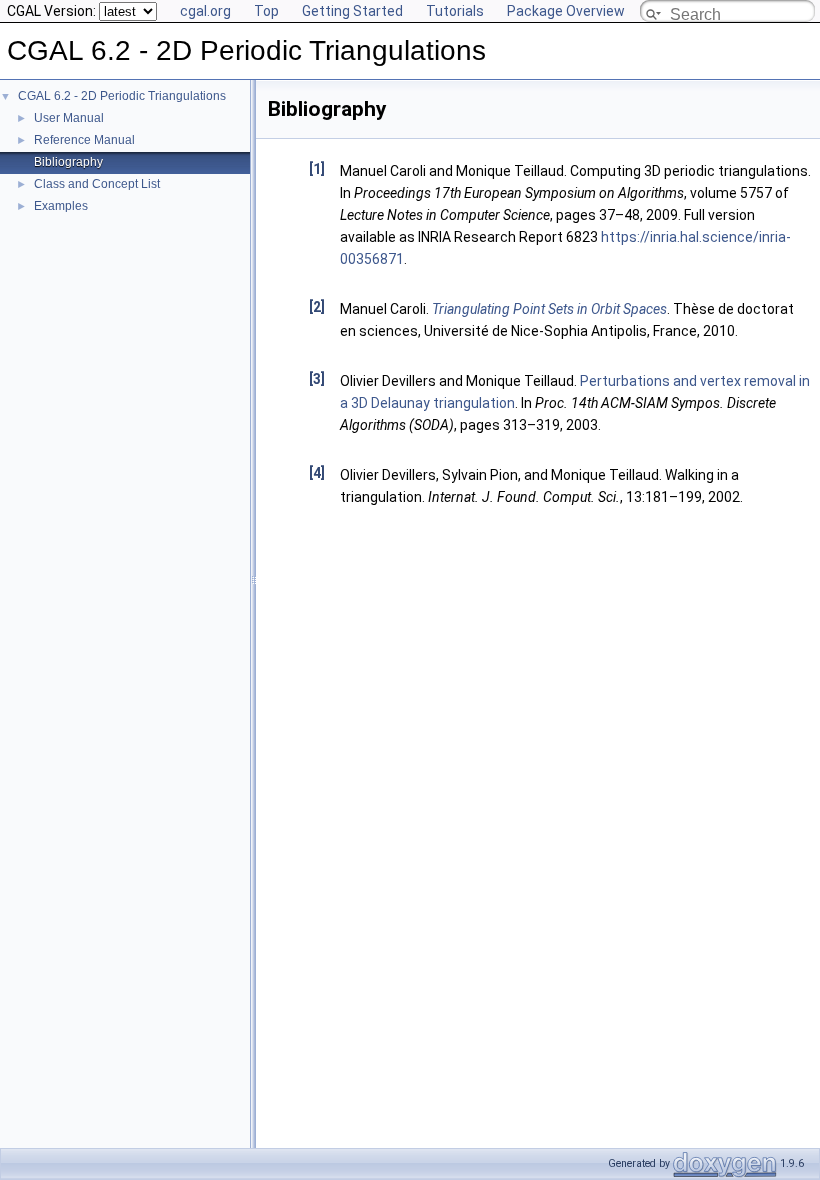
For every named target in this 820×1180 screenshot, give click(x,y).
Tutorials (455, 11)
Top (266, 11)
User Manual (69, 118)
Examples (61, 206)
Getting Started (352, 11)
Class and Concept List (97, 184)
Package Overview (566, 11)
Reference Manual (84, 140)
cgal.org (205, 11)
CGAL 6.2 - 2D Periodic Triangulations (122, 96)
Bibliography (68, 162)
